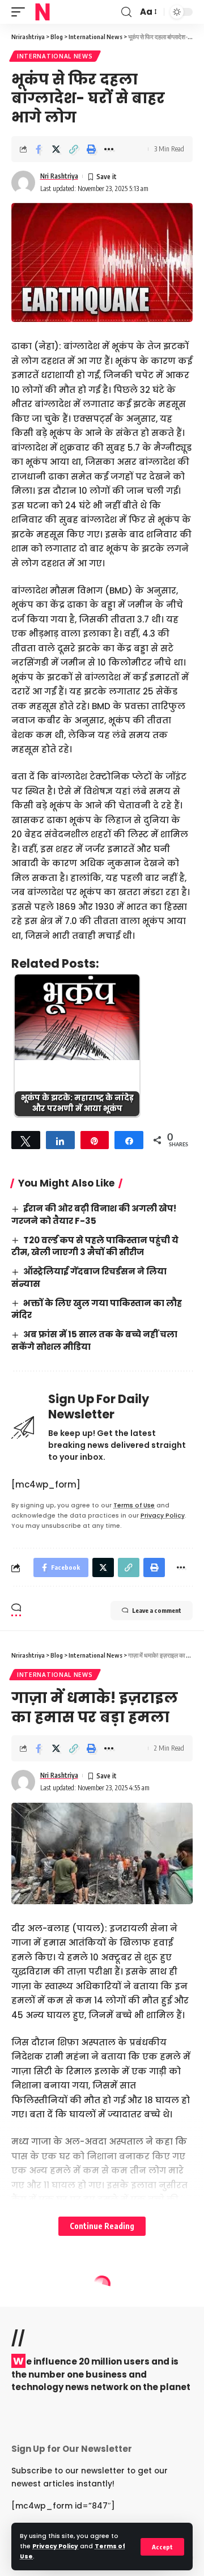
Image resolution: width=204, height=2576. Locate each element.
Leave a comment (157, 1610)
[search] (126, 12)
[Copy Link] (74, 149)
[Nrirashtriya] (42, 12)
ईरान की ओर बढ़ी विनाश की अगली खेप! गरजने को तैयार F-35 (94, 1215)
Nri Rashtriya (59, 176)
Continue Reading (102, 2226)
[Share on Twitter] (56, 149)
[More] (109, 149)
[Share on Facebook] (39, 149)
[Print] (91, 149)
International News (55, 56)
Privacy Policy (55, 2546)
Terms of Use (134, 1505)
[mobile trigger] (21, 12)
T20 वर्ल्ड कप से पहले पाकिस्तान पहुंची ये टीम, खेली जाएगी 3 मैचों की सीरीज (95, 1246)
